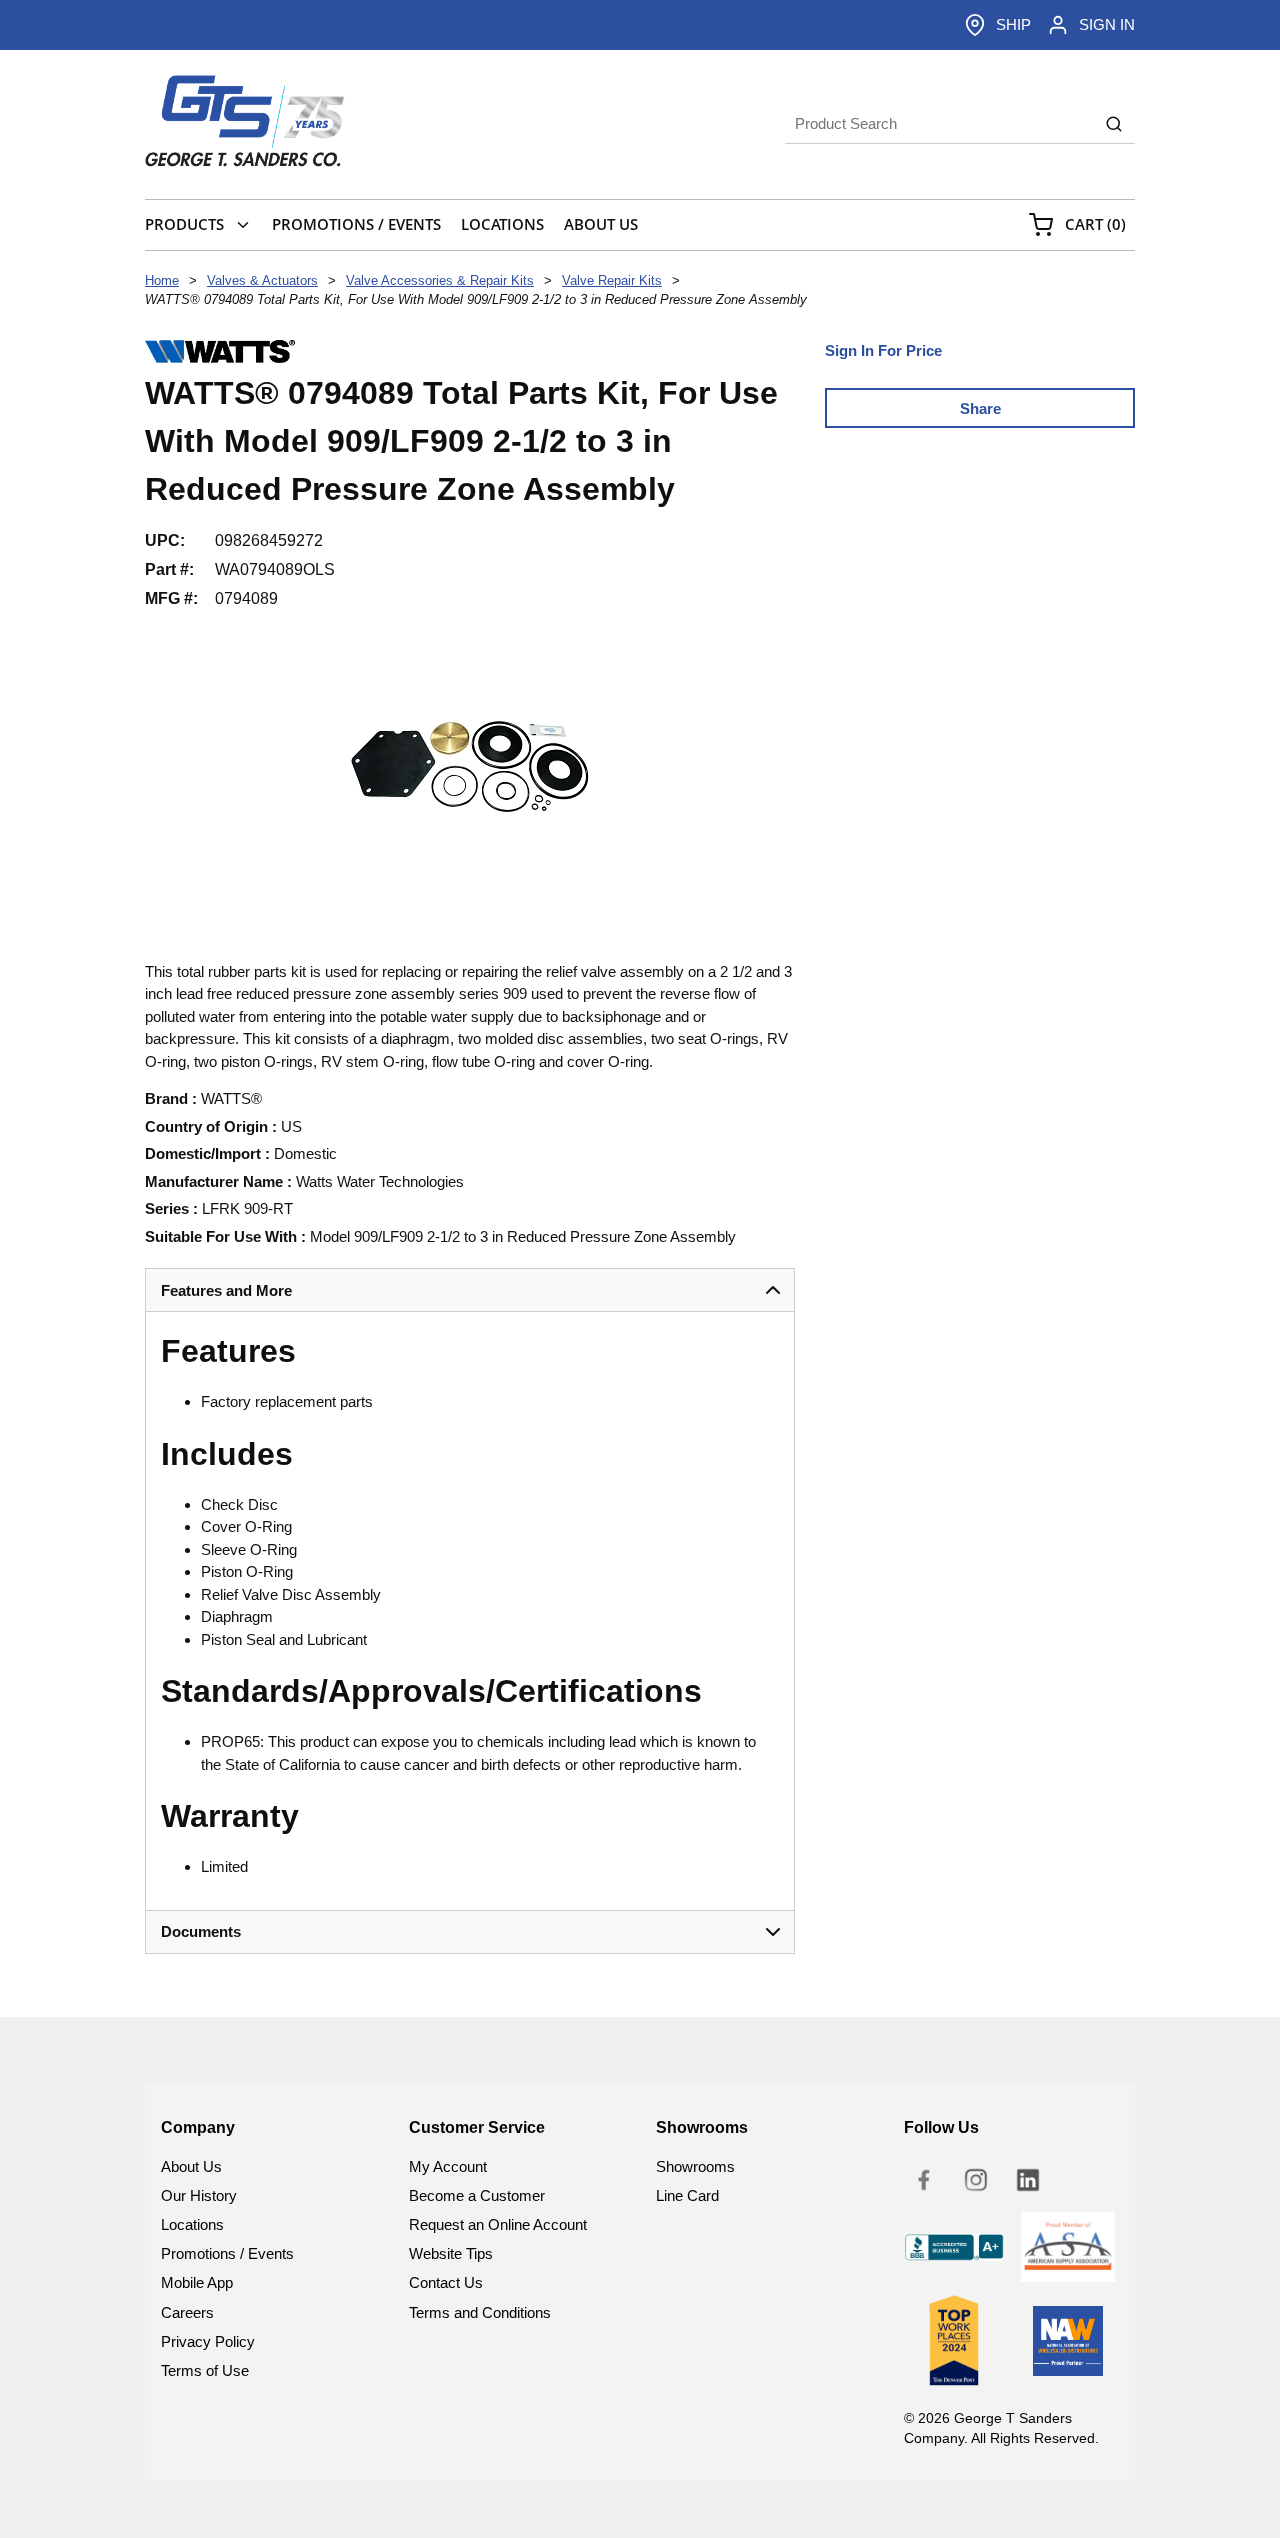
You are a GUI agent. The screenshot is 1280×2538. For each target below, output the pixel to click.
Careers (187, 2312)
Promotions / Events (227, 2253)
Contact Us (446, 2282)
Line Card (687, 2195)
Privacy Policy (208, 2341)
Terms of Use (205, 2370)
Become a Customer (477, 2195)
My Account (448, 2166)
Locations (192, 2224)
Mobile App (197, 2282)
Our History (199, 2195)
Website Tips (451, 2253)
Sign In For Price (883, 350)
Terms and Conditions (480, 2312)
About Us (191, 2166)
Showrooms (695, 2166)
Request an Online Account (498, 2224)
